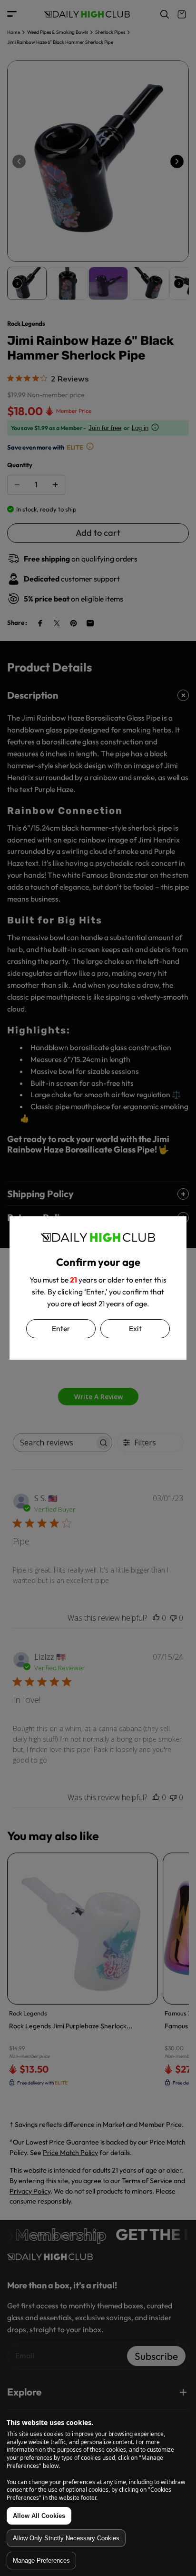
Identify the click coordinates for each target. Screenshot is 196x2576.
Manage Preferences (41, 2561)
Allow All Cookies (39, 2516)
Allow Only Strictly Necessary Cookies (66, 2538)
